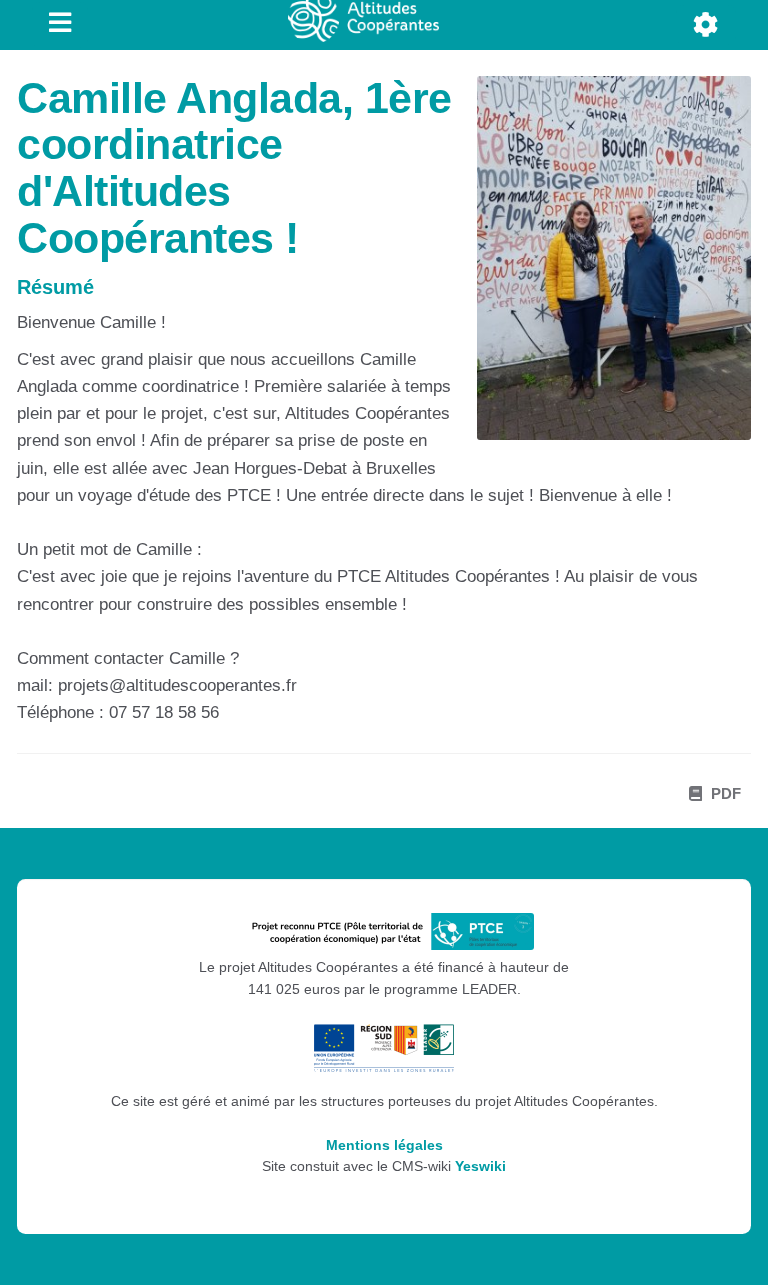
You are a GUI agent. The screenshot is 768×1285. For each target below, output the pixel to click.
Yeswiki (480, 1166)
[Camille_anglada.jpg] (604, 268)
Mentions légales (384, 1145)
